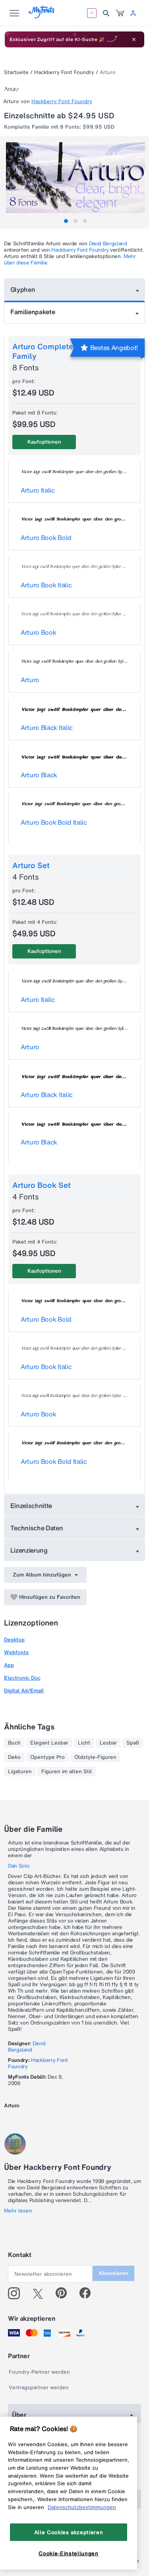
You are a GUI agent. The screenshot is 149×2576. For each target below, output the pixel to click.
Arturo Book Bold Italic (54, 822)
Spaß (133, 1743)
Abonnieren (113, 2273)
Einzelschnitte (31, 1506)
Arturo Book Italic (46, 585)
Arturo (30, 680)
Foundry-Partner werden (39, 2372)
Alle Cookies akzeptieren (69, 2532)
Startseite (16, 72)
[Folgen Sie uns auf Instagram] (17, 2293)
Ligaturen (20, 1772)
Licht (84, 1743)
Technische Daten (37, 1528)
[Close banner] (134, 39)
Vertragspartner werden (39, 2387)
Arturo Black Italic (47, 728)
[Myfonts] (42, 16)
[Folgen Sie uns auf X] (41, 2293)
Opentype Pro (47, 1757)
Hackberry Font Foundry (64, 72)
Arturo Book (38, 632)
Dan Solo (19, 1866)
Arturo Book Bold (46, 538)
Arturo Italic (38, 490)
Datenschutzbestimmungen (82, 2507)
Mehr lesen (18, 2211)
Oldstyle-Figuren (95, 1757)
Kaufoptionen (44, 442)
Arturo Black (39, 775)
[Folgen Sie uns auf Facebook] (88, 2293)
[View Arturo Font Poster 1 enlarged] (75, 178)
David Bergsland (108, 244)
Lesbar (108, 1743)
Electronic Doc (22, 1678)
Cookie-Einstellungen (68, 2553)
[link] (120, 13)
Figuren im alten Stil (67, 1772)
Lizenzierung (29, 1550)
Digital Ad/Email (24, 1691)
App (9, 1665)
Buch (14, 1743)
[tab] (66, 221)
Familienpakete (33, 312)
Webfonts (16, 1652)
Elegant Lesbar (49, 1743)
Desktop (14, 1640)
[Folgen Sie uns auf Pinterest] (65, 2293)
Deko (14, 1757)
